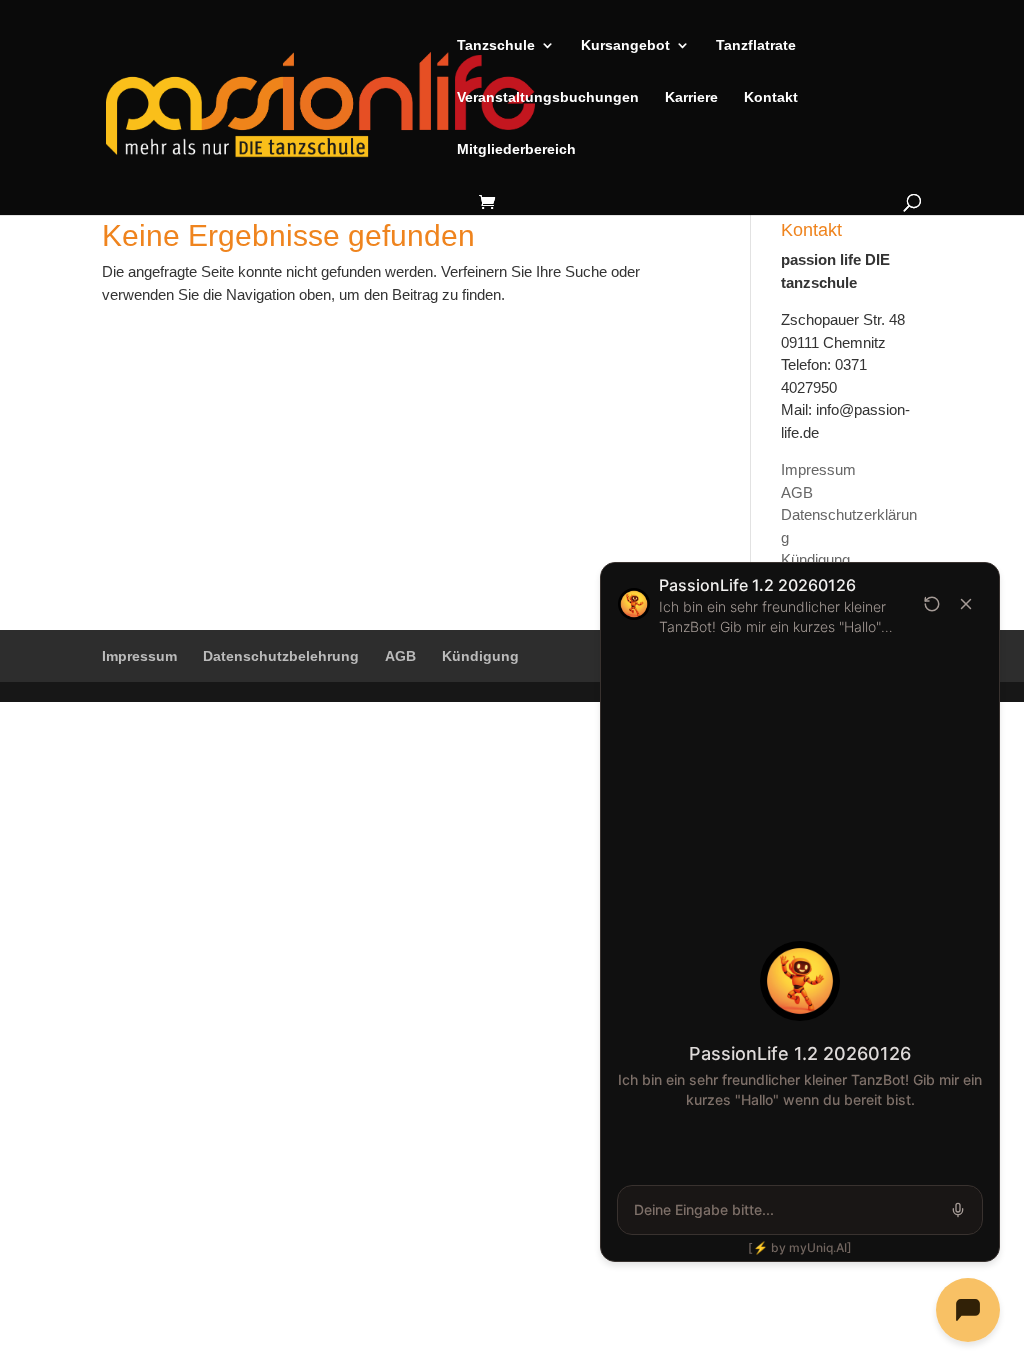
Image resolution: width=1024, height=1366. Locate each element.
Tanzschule (496, 45)
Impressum (818, 469)
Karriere (691, 97)
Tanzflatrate (756, 45)
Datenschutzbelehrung (281, 656)
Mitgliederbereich (516, 149)
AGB (797, 492)
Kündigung (815, 559)
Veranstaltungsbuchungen (548, 97)
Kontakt (771, 97)
